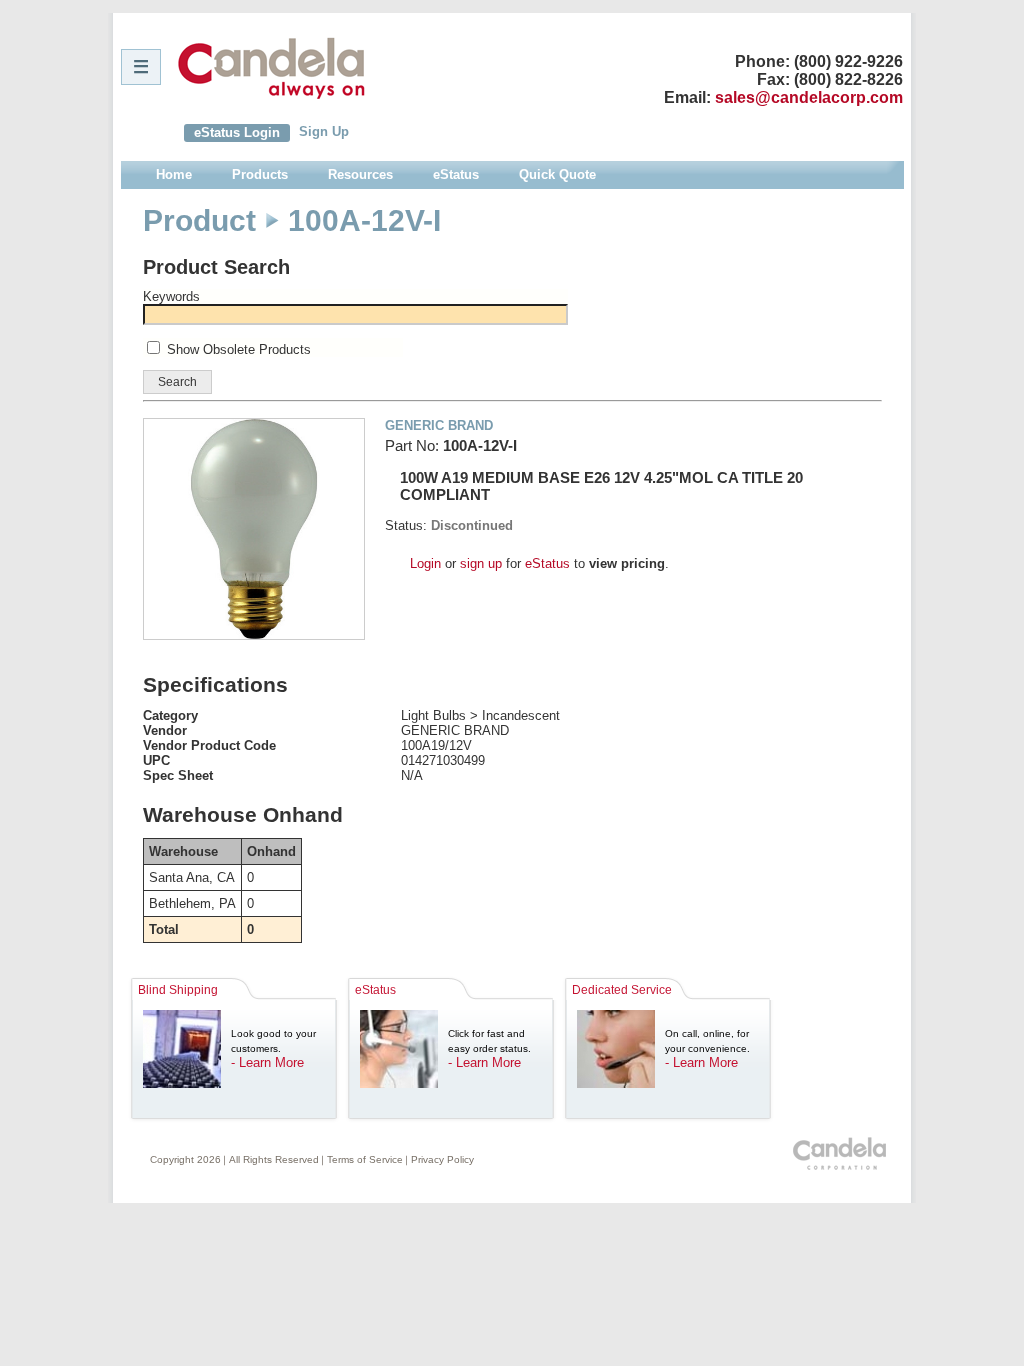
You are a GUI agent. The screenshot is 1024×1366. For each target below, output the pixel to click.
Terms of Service (365, 1159)
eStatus (547, 563)
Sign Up (324, 131)
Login (425, 563)
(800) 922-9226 (848, 61)
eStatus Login (237, 132)
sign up (481, 563)
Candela (271, 68)
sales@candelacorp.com (809, 97)
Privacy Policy (442, 1159)
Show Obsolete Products (239, 349)
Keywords (171, 296)
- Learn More (267, 1062)
